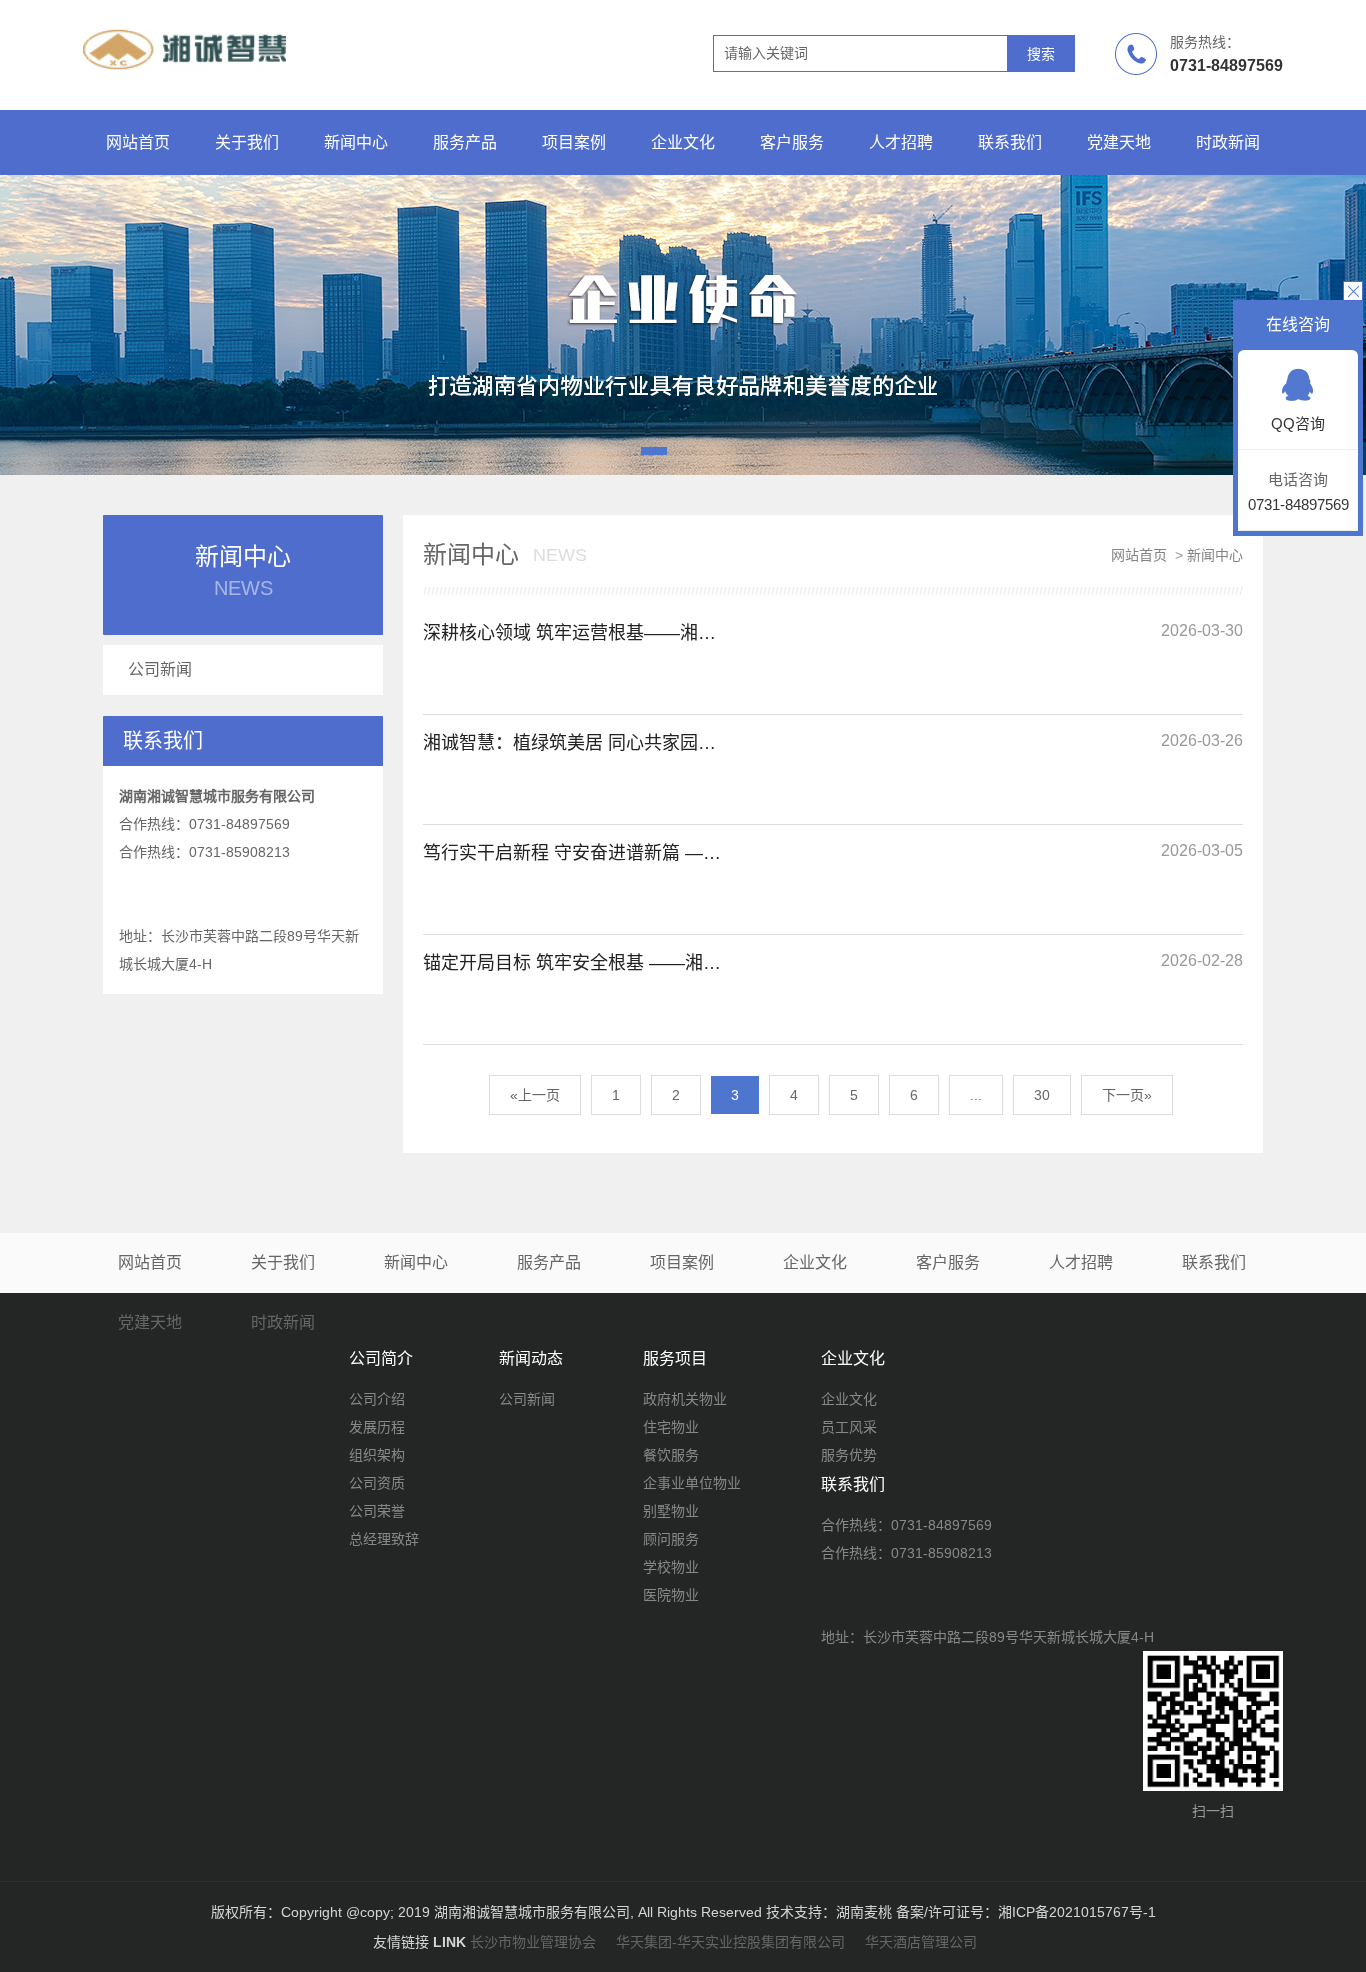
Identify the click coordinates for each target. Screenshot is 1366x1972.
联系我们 (1010, 142)
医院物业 (671, 1595)
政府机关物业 (685, 1399)
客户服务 (792, 142)
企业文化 (683, 142)
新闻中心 (356, 142)
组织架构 (377, 1455)
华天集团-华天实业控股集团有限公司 (730, 1942)
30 (1042, 1095)
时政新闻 (1228, 142)
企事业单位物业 (692, 1483)
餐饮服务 (671, 1455)
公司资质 (377, 1483)
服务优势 (849, 1455)
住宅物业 (671, 1427)
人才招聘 (901, 142)
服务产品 (465, 142)
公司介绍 (377, 1399)
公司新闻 (160, 669)
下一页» (1127, 1095)
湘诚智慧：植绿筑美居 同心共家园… (569, 743)
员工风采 (849, 1427)
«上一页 (535, 1095)
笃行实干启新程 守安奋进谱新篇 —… (572, 853)
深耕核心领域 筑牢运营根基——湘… (569, 633)
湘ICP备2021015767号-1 (1077, 1912)
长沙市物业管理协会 (533, 1942)
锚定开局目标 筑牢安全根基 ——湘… (572, 963)
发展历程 (377, 1427)
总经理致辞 (384, 1539)
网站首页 (138, 142)
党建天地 (1119, 142)
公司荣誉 (377, 1511)
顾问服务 (671, 1539)
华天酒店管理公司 (921, 1942)
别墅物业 (671, 1511)
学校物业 (671, 1567)
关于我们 (247, 142)
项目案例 (574, 142)
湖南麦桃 (864, 1912)
